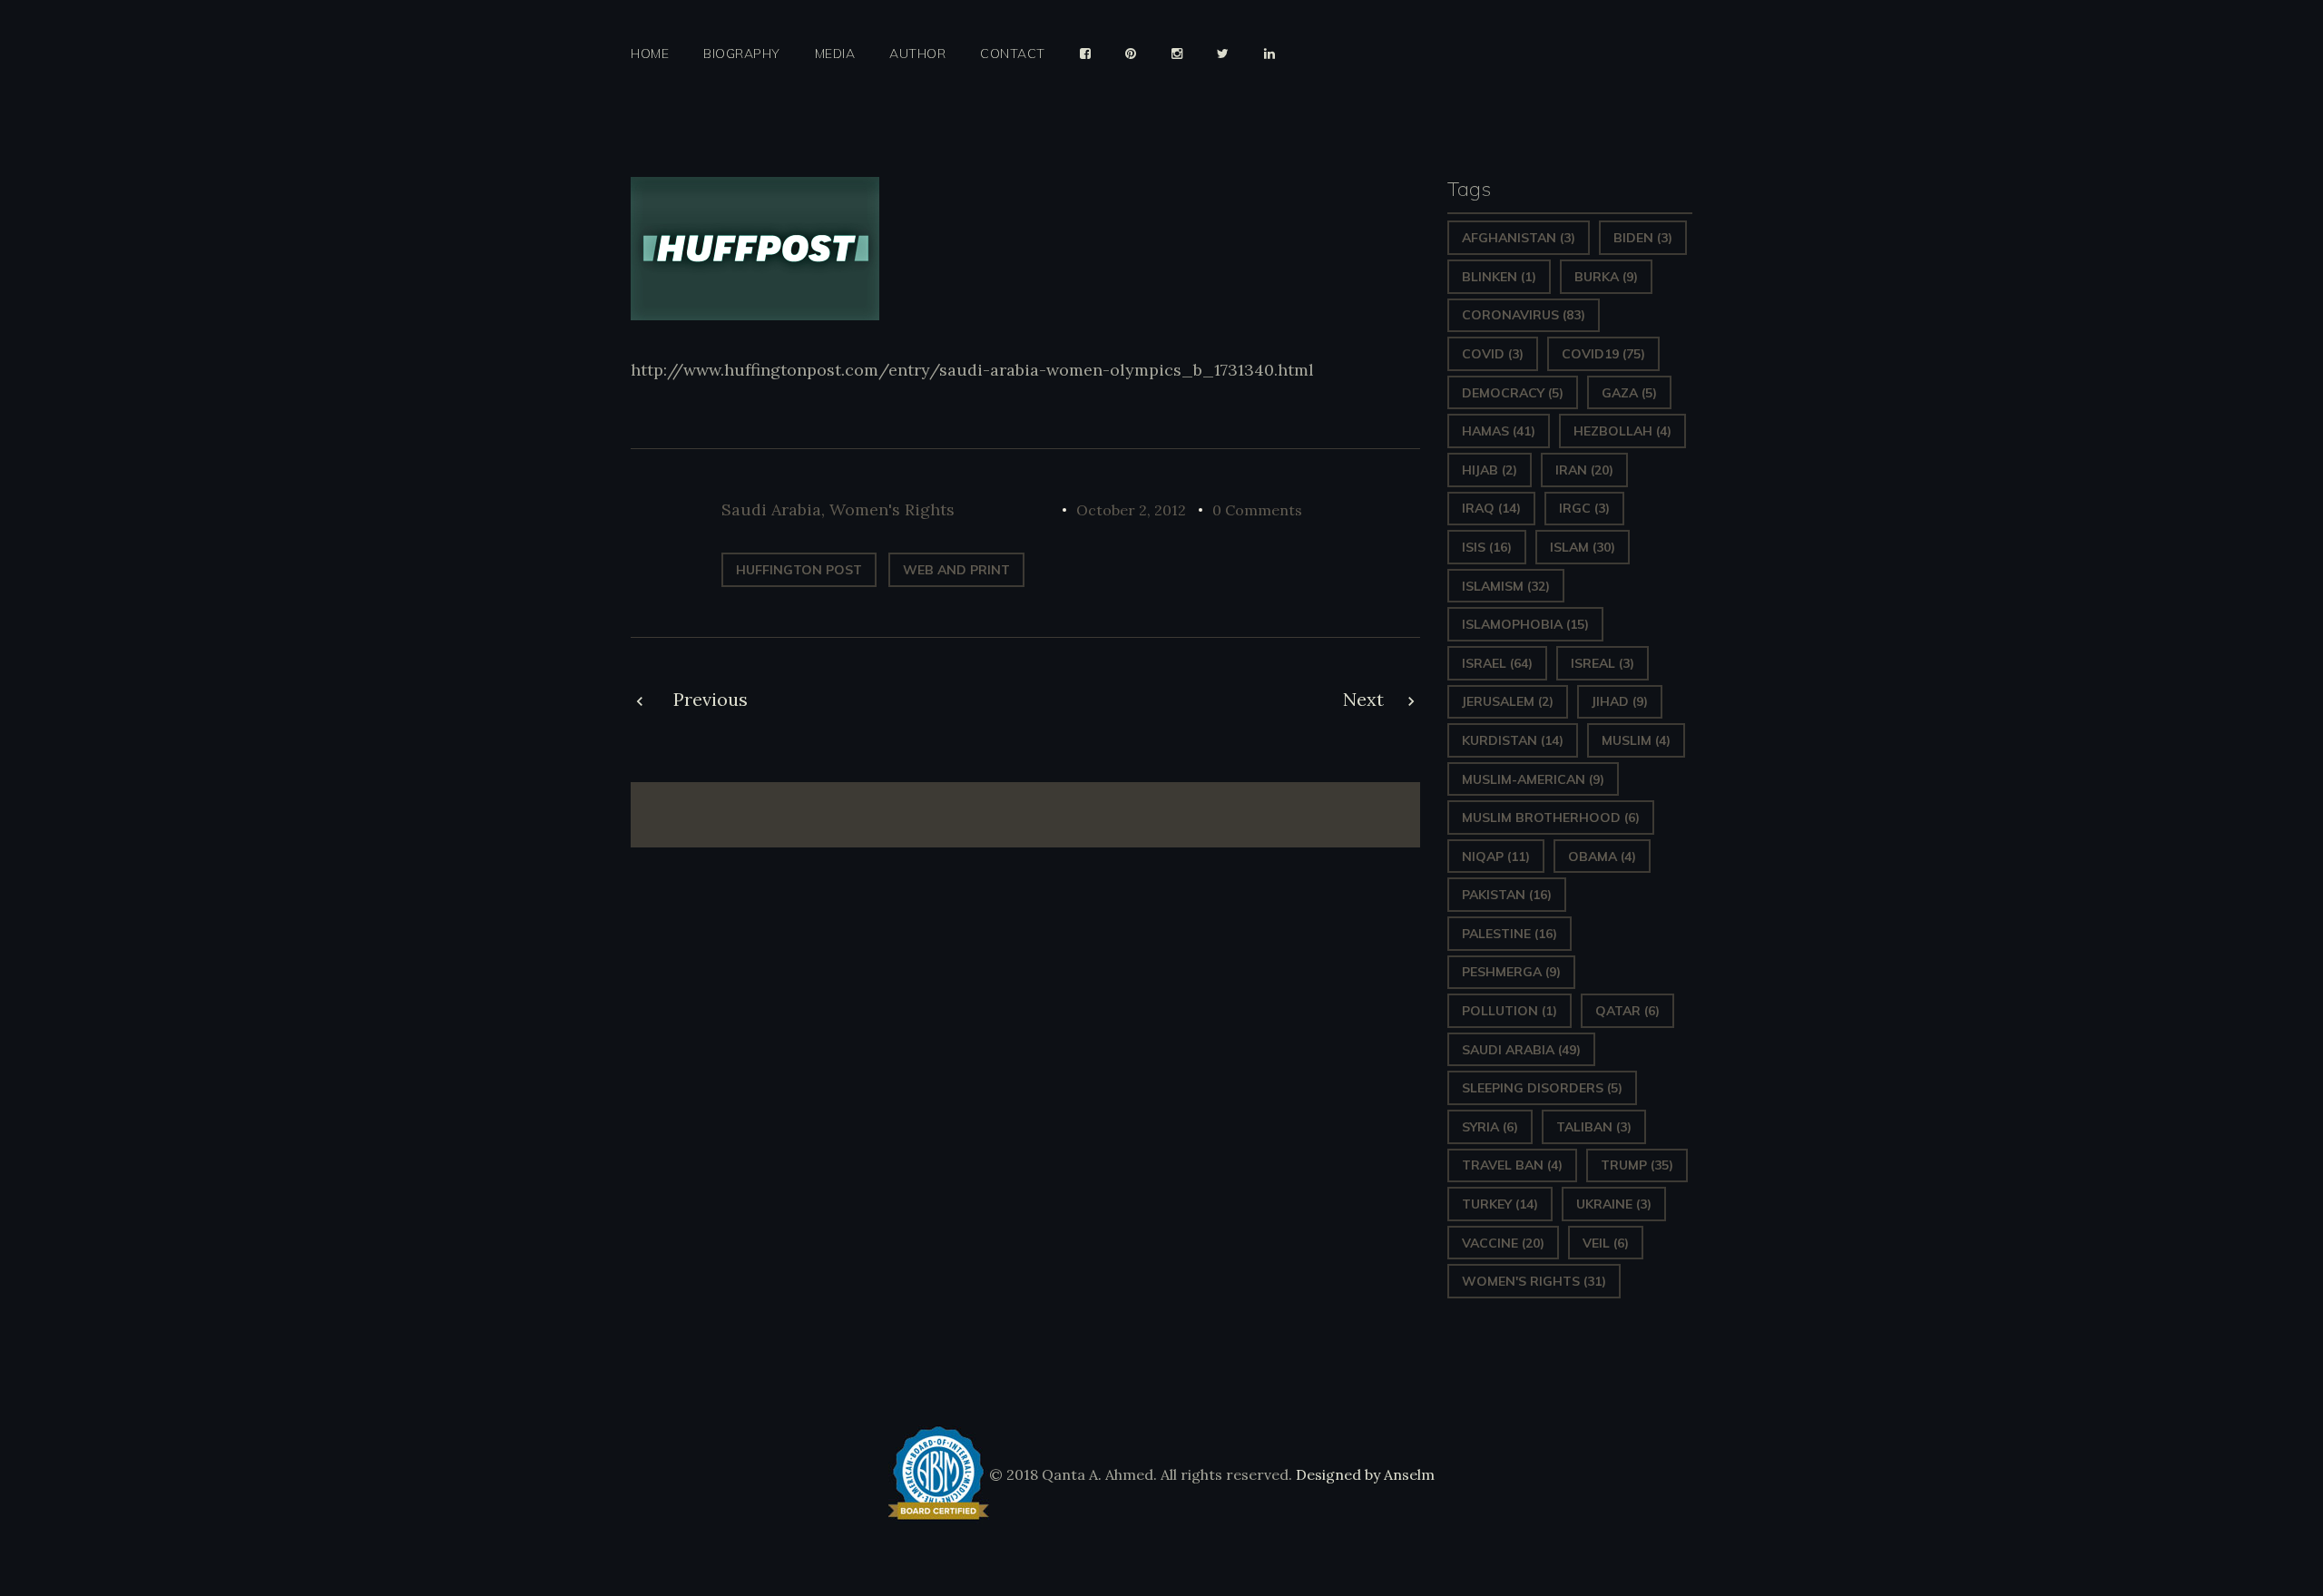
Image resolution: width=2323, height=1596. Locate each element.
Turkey (1500, 1204)
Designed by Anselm (1363, 1474)
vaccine (1503, 1243)
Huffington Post (799, 570)
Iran (1584, 470)
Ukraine (1614, 1204)
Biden (1643, 238)
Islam (1583, 547)
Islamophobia (1525, 624)
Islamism (1506, 586)
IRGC (1584, 508)
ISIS (1487, 547)
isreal (1603, 663)
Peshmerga (1511, 972)
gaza (1629, 393)
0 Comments (1257, 510)
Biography (742, 54)
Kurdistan (1513, 740)
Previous (711, 699)
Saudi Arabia (771, 509)
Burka (1606, 277)
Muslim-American (1533, 779)
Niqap (1496, 857)
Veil (1606, 1243)
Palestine (1509, 934)
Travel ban (1512, 1165)
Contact (1013, 54)
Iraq (1491, 508)
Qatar (1627, 1011)
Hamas (1499, 431)
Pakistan (1507, 895)
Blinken (1499, 277)
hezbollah (1622, 431)
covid (1493, 354)
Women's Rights (892, 509)
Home (650, 54)
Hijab (1490, 470)
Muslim (1636, 740)
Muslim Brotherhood (1551, 818)
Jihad (1620, 701)
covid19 (1603, 354)
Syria (1490, 1127)
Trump (1637, 1165)
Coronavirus (1524, 315)
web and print (956, 570)
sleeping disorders (1542, 1088)
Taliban (1594, 1127)
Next (1363, 699)
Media (835, 54)
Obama (1602, 857)
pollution (1509, 1011)
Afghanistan (1519, 238)
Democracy (1513, 393)
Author (917, 54)
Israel (1497, 663)
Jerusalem (1508, 701)
